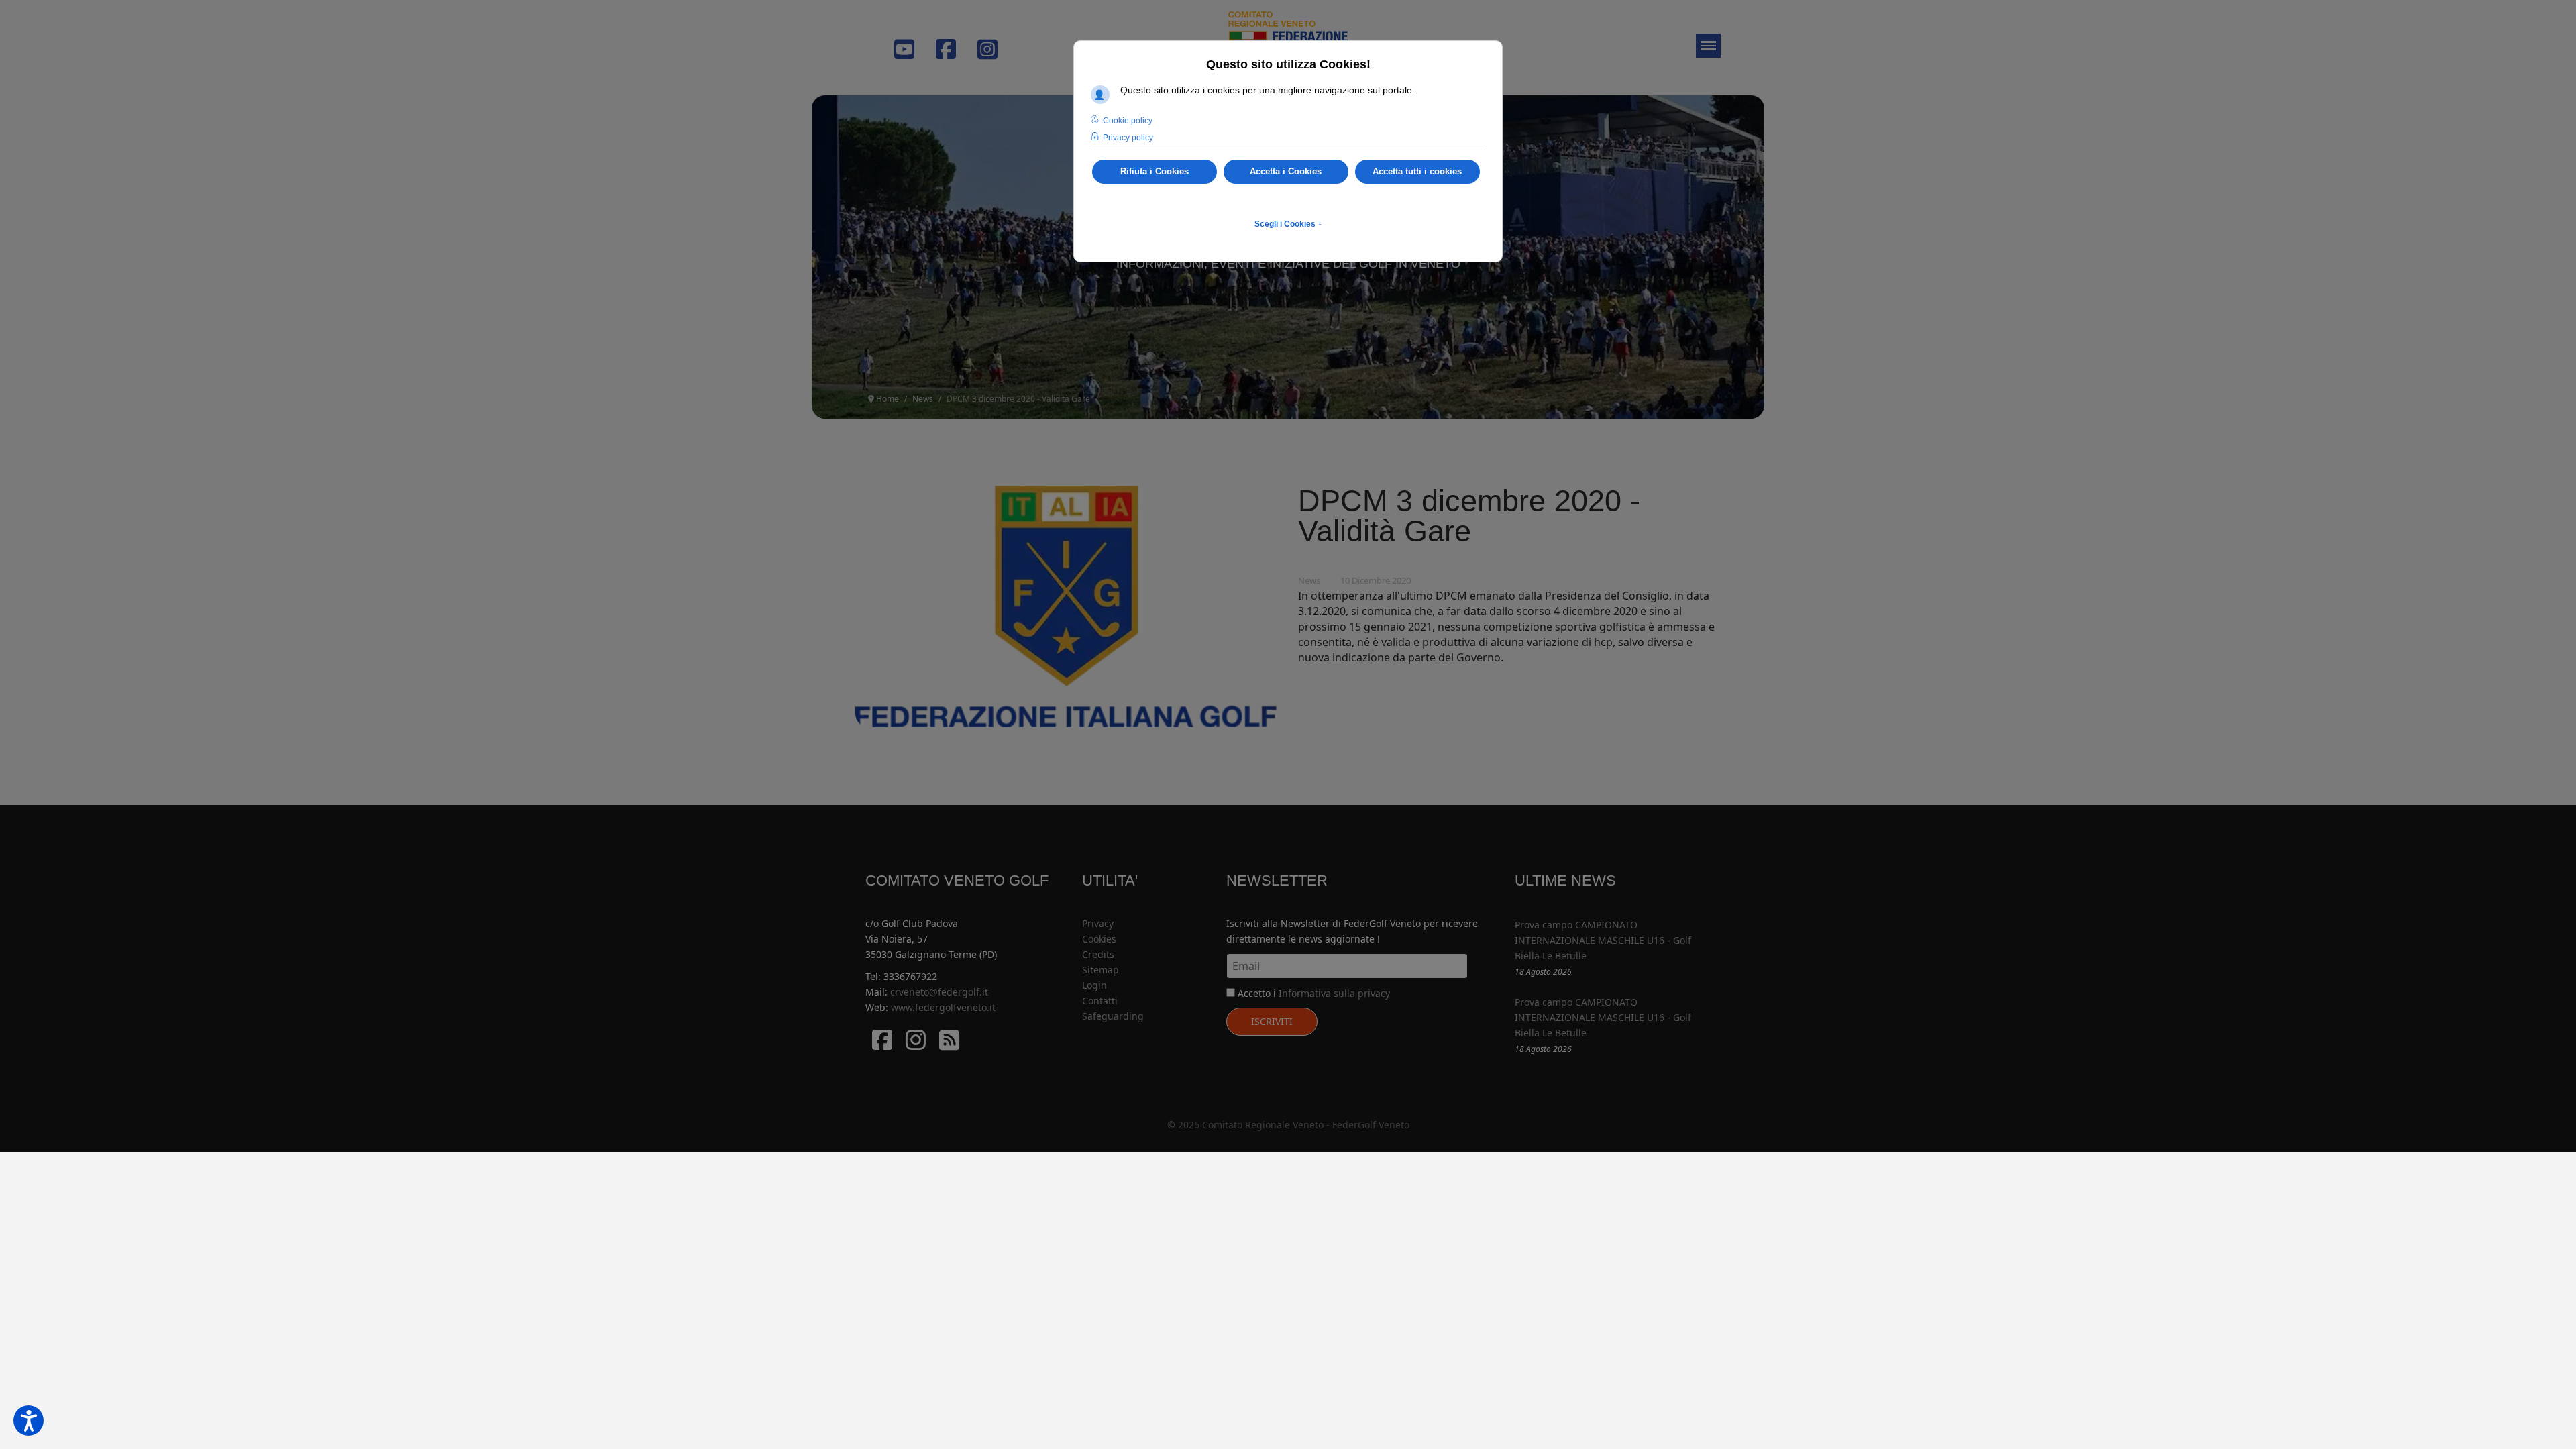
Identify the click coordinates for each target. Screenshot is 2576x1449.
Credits (1098, 954)
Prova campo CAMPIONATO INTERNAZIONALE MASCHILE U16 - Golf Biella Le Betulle (1603, 940)
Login (1094, 985)
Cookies (1099, 939)
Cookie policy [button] (1128, 121)
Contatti (1100, 1001)
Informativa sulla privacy (1334, 993)
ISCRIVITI (1272, 1021)
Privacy (1098, 923)
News (1309, 580)
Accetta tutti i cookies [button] (1417, 172)
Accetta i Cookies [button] (1286, 172)
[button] (29, 1420)
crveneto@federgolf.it (939, 992)
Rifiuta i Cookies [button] (1155, 172)
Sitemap (1101, 970)
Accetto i (1312, 993)
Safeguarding (1113, 1016)
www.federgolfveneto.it (943, 1007)
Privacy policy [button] (1128, 138)
